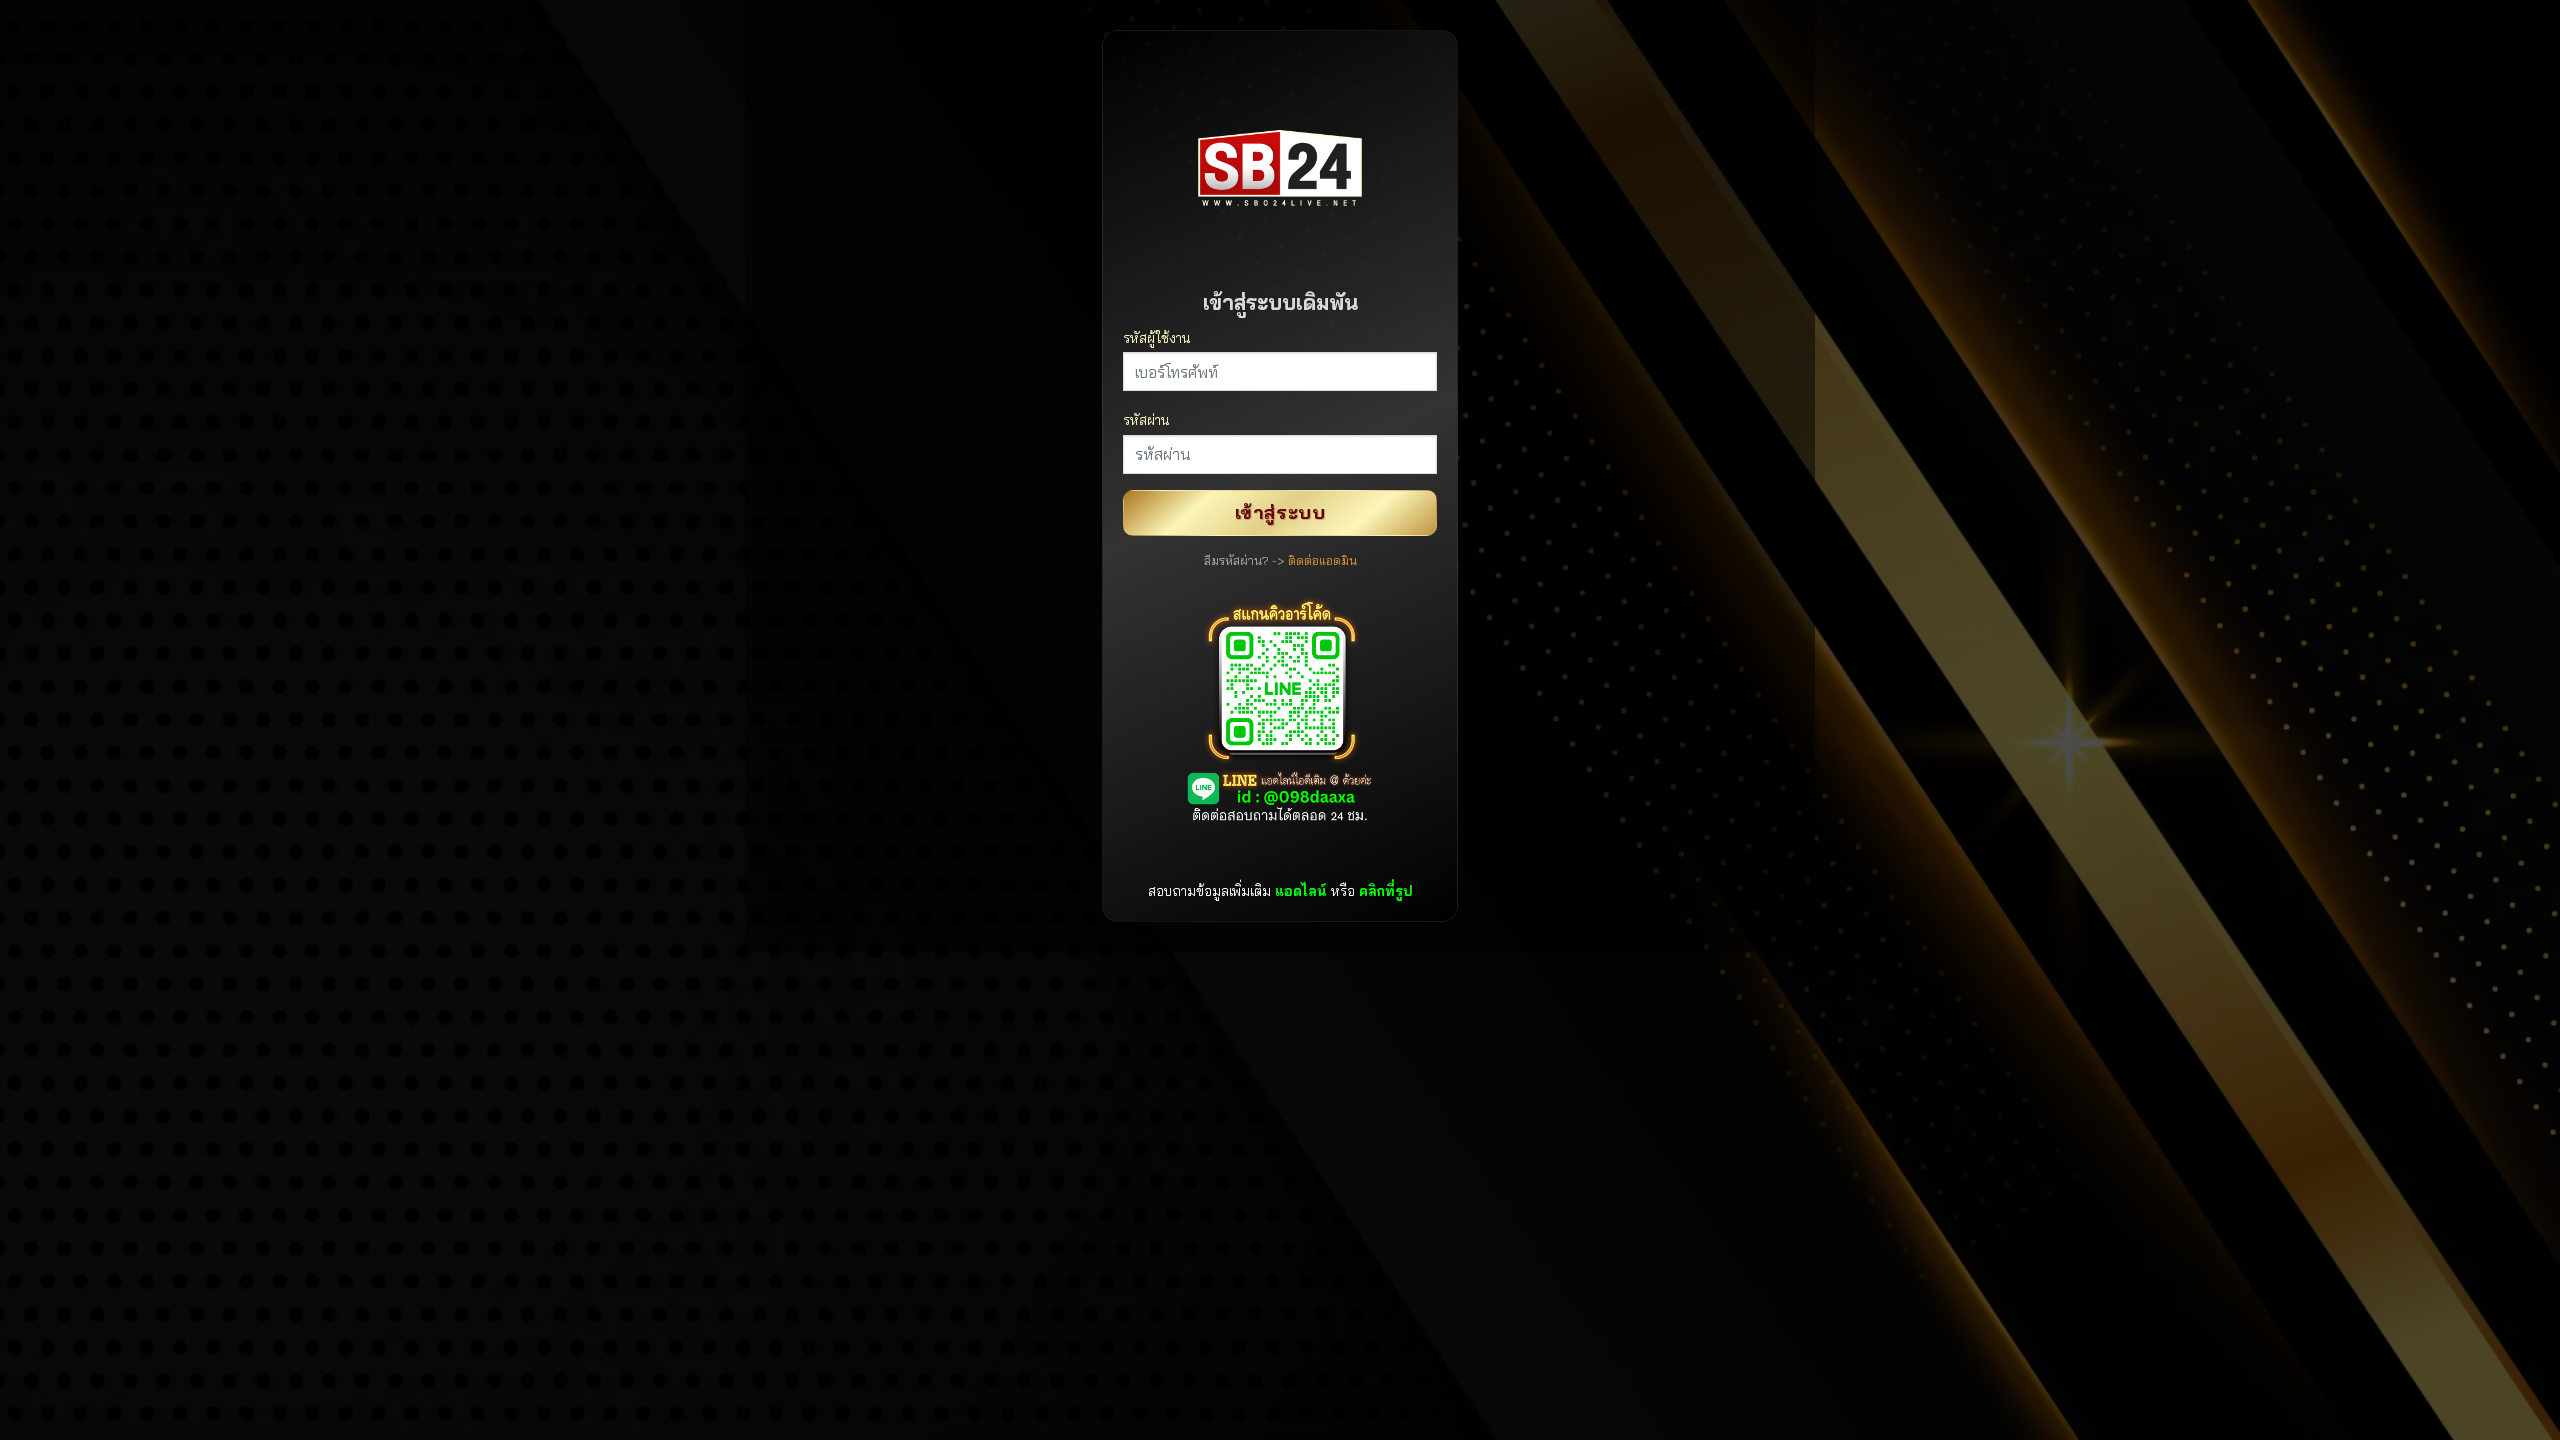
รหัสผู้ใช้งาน (1156, 337)
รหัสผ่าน (1146, 419)
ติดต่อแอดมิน (1322, 560)
